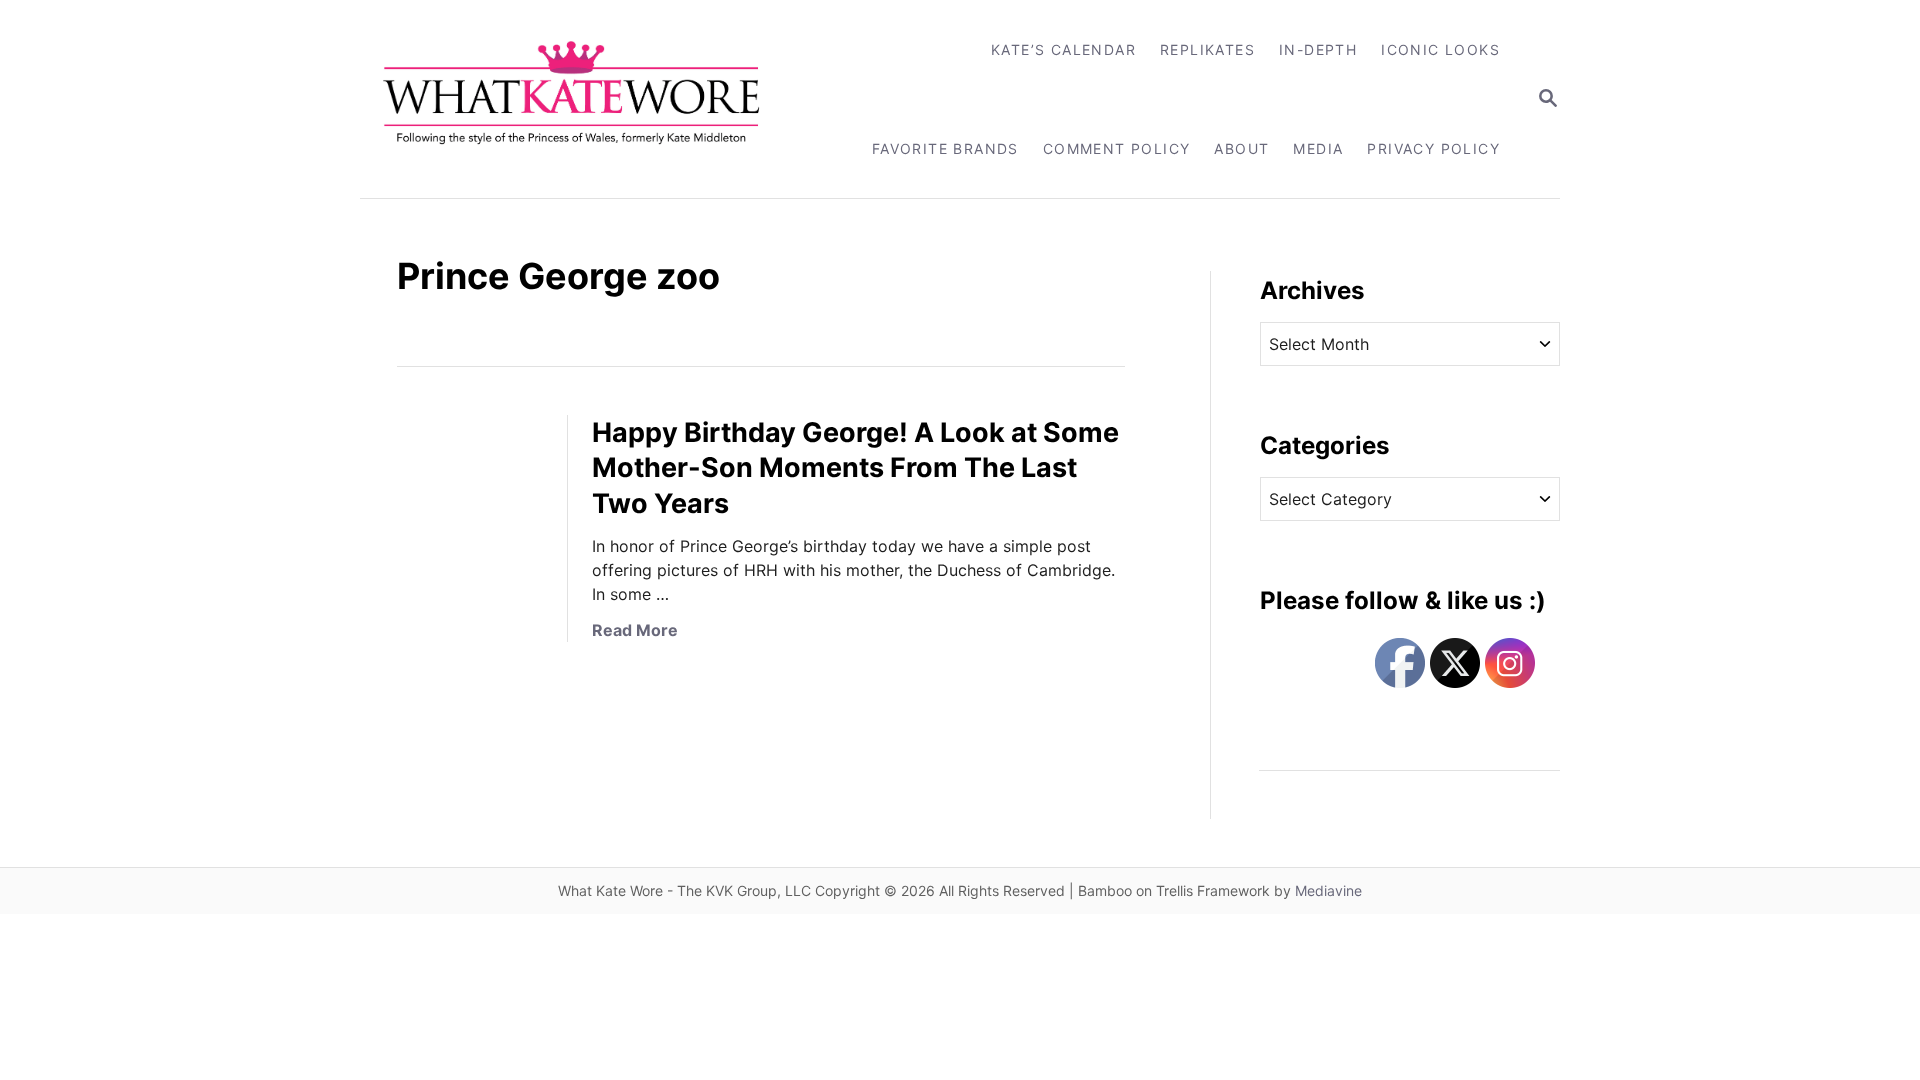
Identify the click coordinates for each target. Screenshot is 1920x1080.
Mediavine (1328, 890)
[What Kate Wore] (584, 99)
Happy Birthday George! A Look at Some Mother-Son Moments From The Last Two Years (855, 468)
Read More (635, 630)
